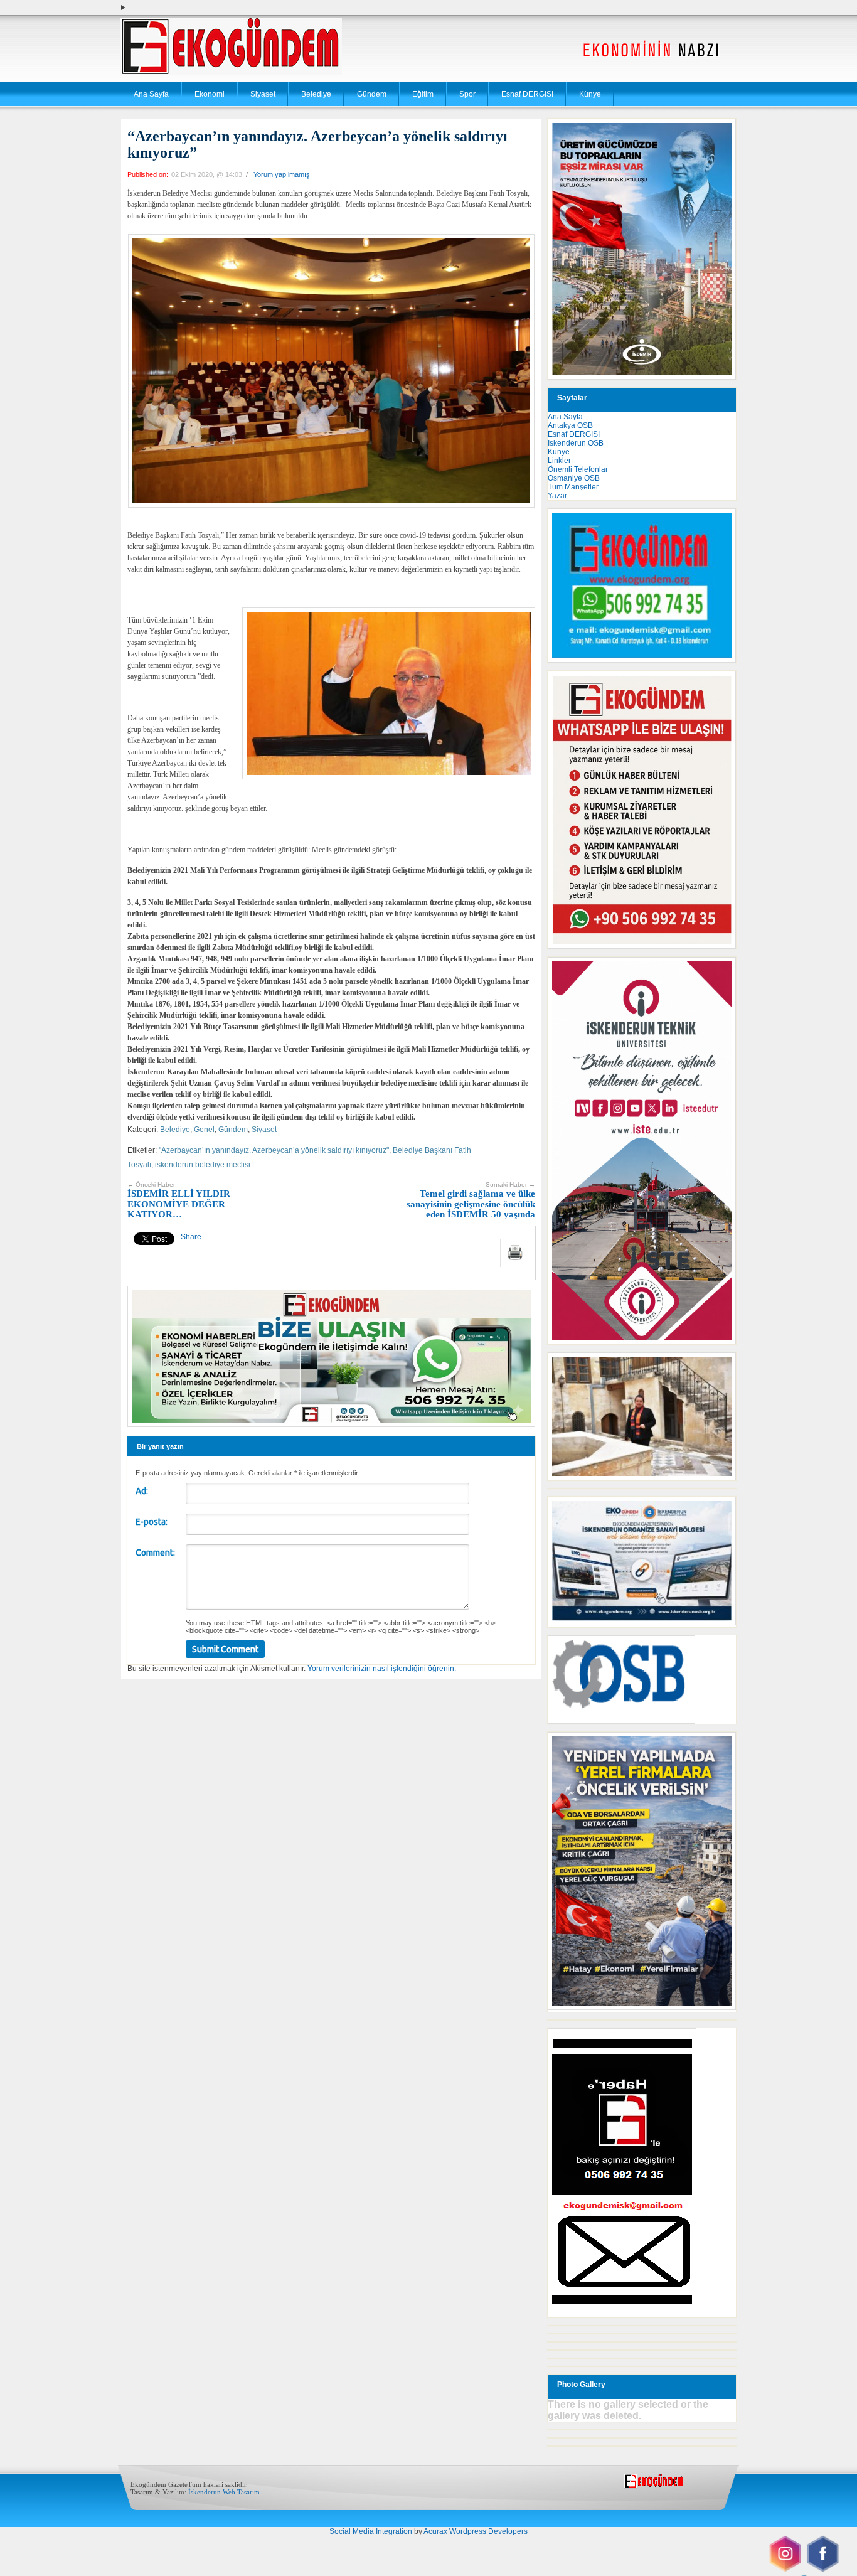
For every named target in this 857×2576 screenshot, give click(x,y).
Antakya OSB (570, 425)
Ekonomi (210, 94)
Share (191, 1237)
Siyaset (263, 94)
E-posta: (152, 1522)
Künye (590, 94)
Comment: (155, 1553)
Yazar (557, 496)
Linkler (559, 461)
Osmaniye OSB (574, 478)
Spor (467, 94)
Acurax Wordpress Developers (476, 2531)
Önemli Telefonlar (578, 469)
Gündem (372, 94)
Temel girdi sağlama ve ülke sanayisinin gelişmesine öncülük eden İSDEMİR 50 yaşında (471, 1200)
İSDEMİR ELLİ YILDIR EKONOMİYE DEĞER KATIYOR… (179, 1200)
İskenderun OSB (576, 443)
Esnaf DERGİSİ (527, 94)
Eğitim (423, 94)
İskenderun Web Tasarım (224, 2492)
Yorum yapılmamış (282, 174)
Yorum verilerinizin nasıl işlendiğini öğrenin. (382, 1669)
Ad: (142, 1491)
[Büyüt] (720, 1369)
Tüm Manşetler (573, 487)
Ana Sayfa (151, 94)
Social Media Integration (371, 2531)
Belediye (316, 94)
